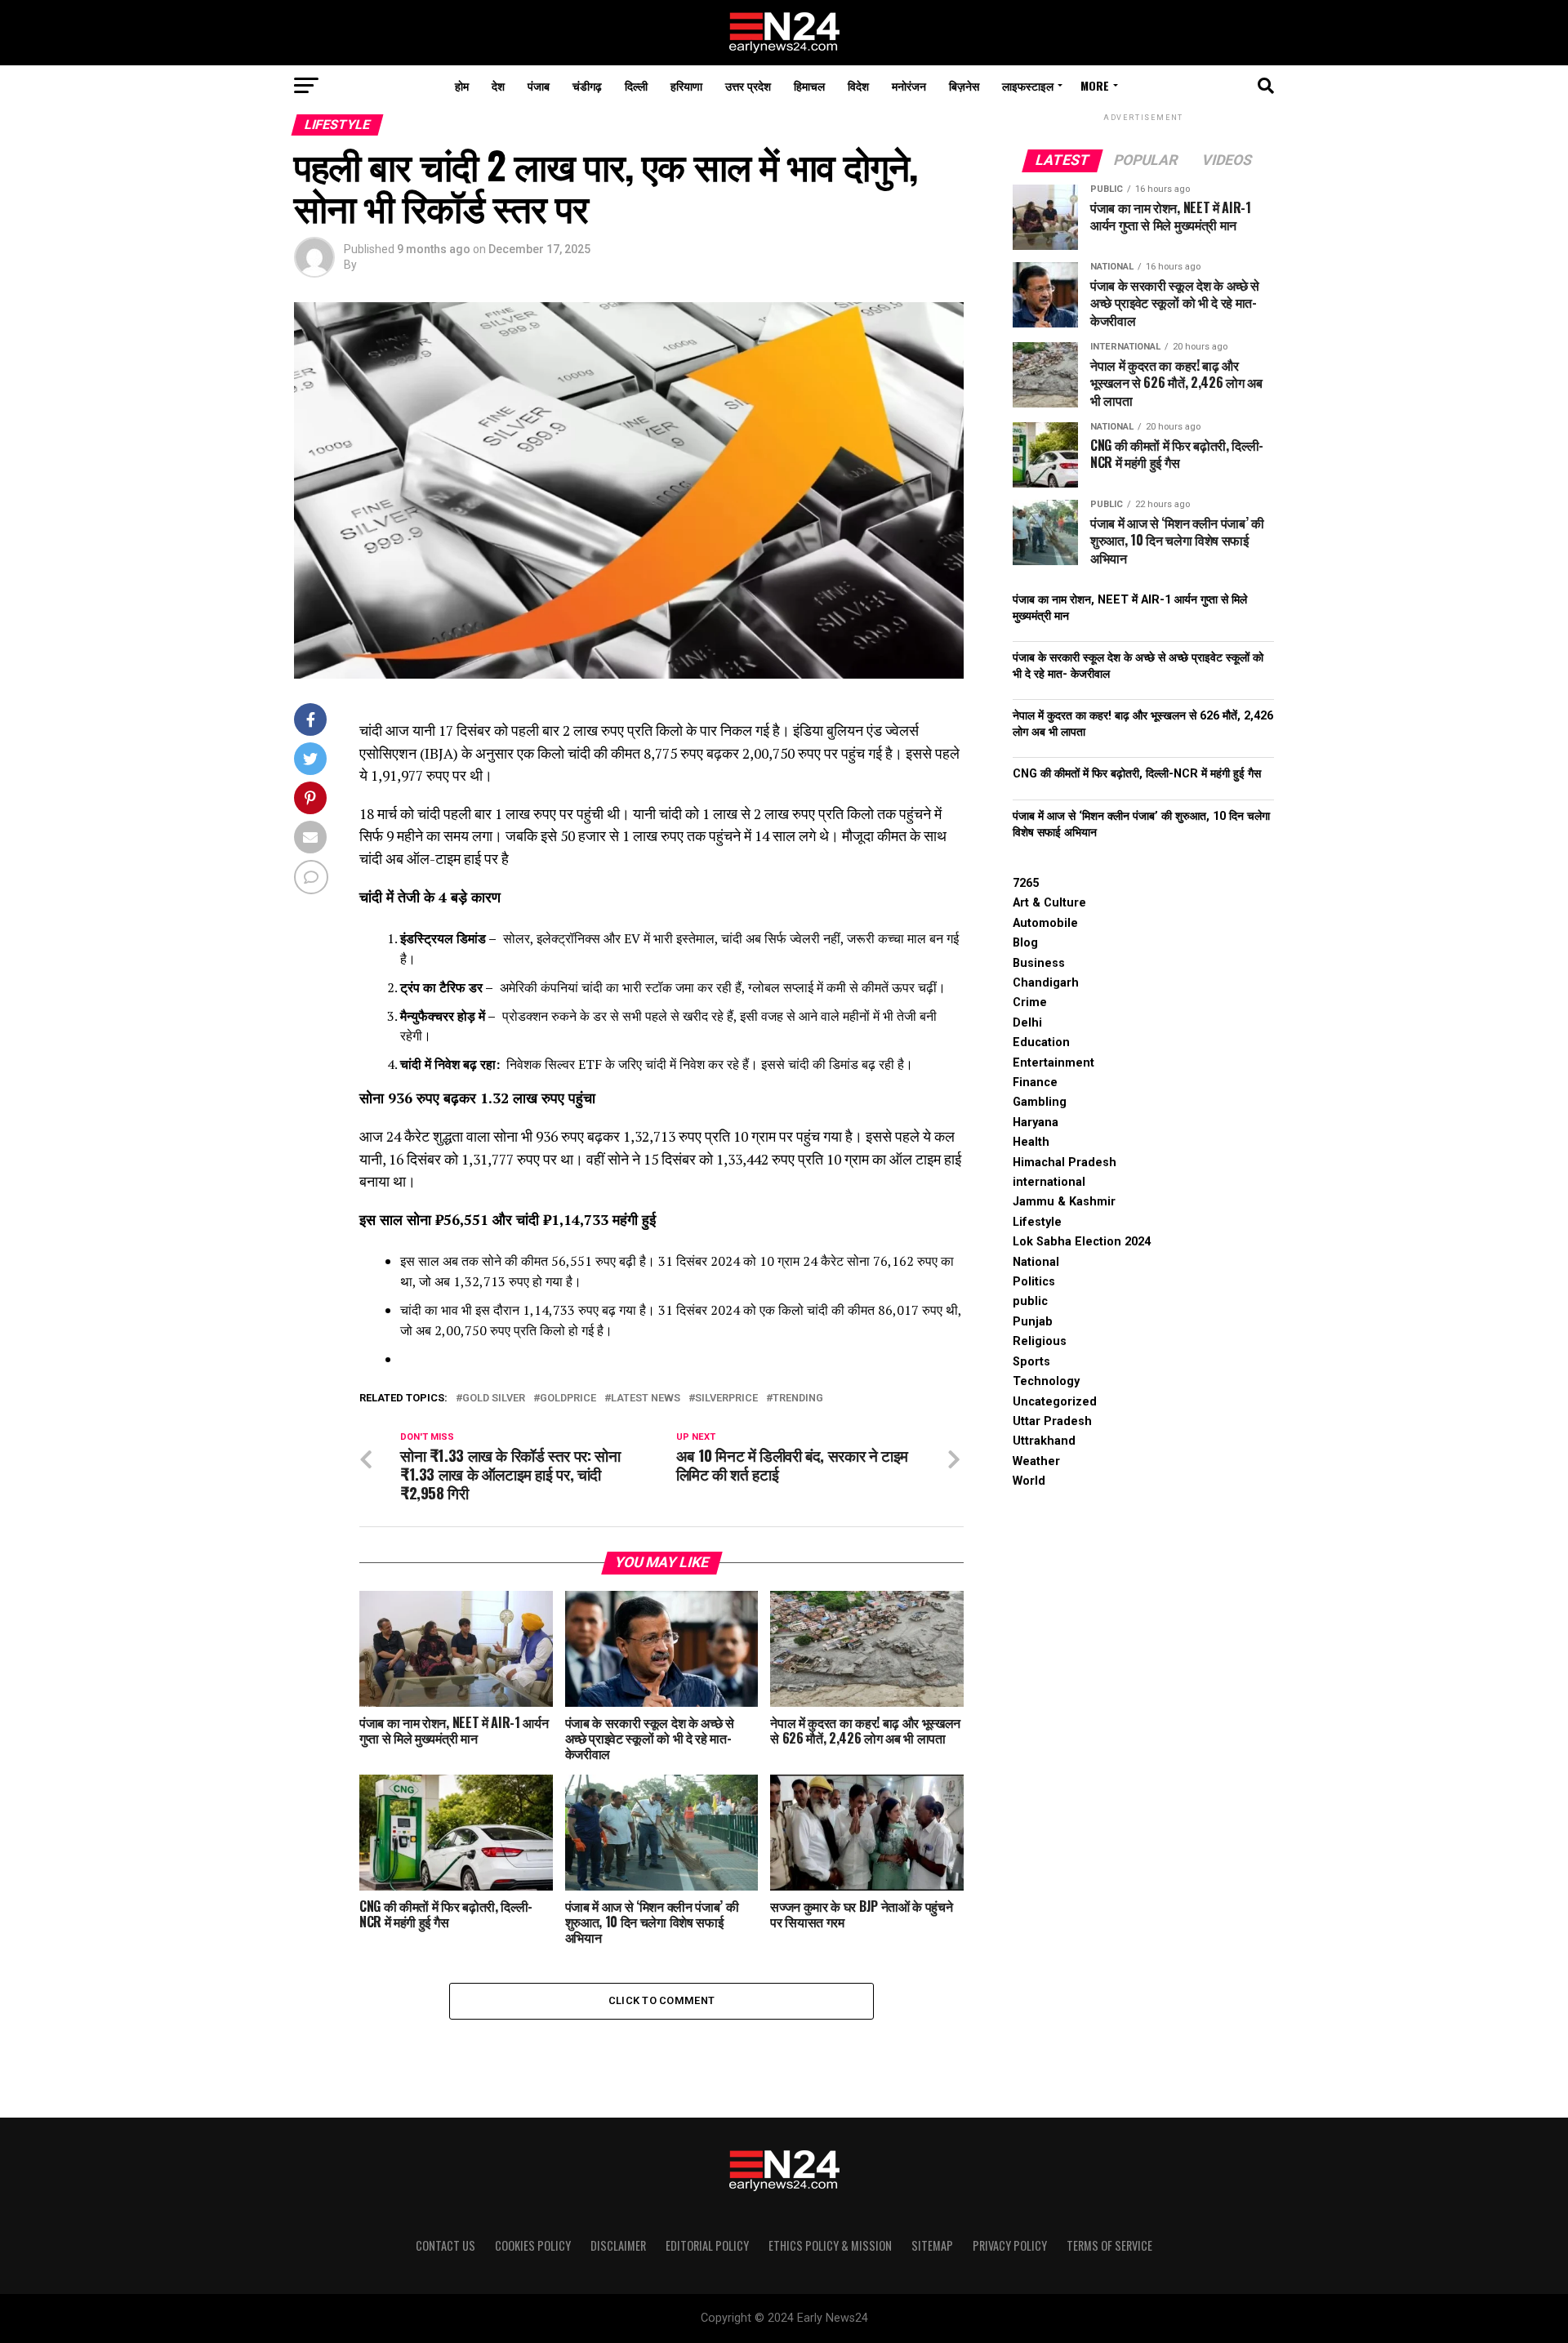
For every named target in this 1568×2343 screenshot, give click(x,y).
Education (1041, 1042)
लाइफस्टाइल (1028, 85)
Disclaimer (618, 2245)
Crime (1030, 1002)
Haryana (1036, 1123)
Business (1039, 963)
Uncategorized (1055, 1402)
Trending (798, 1399)
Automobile (1045, 923)
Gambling (1040, 1102)
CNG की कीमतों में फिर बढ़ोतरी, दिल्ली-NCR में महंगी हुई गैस (1137, 774)
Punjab (1033, 1322)
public (1030, 1301)
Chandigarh (1046, 983)
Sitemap (932, 2245)
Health (1031, 1142)
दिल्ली (636, 85)
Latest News (646, 1399)
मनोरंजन (909, 85)
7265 (1026, 883)
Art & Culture (1049, 903)
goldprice (568, 1399)
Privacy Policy (1010, 2245)
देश (498, 85)
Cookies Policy (533, 2245)
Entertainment (1053, 1063)
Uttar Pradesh (1052, 1421)
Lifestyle (1037, 1222)
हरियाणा (686, 85)
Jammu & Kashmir (1064, 1202)
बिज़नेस (964, 85)
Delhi (1027, 1023)
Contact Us (445, 2245)
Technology (1046, 1381)
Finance (1035, 1082)
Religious (1040, 1341)
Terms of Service (1109, 2245)
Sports (1031, 1362)
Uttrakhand (1044, 1441)
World (1029, 1481)
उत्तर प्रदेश (748, 85)
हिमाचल (809, 85)
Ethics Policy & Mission (830, 2245)
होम (462, 85)
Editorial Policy (707, 2245)
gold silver (494, 1399)
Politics (1034, 1282)
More (1095, 85)
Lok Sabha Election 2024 (1082, 1242)
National (1036, 1262)
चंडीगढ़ (587, 85)
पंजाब (539, 85)
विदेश (858, 85)
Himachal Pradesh (1065, 1163)
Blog (1025, 943)
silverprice (726, 1399)
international (1049, 1182)
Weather (1036, 1461)
